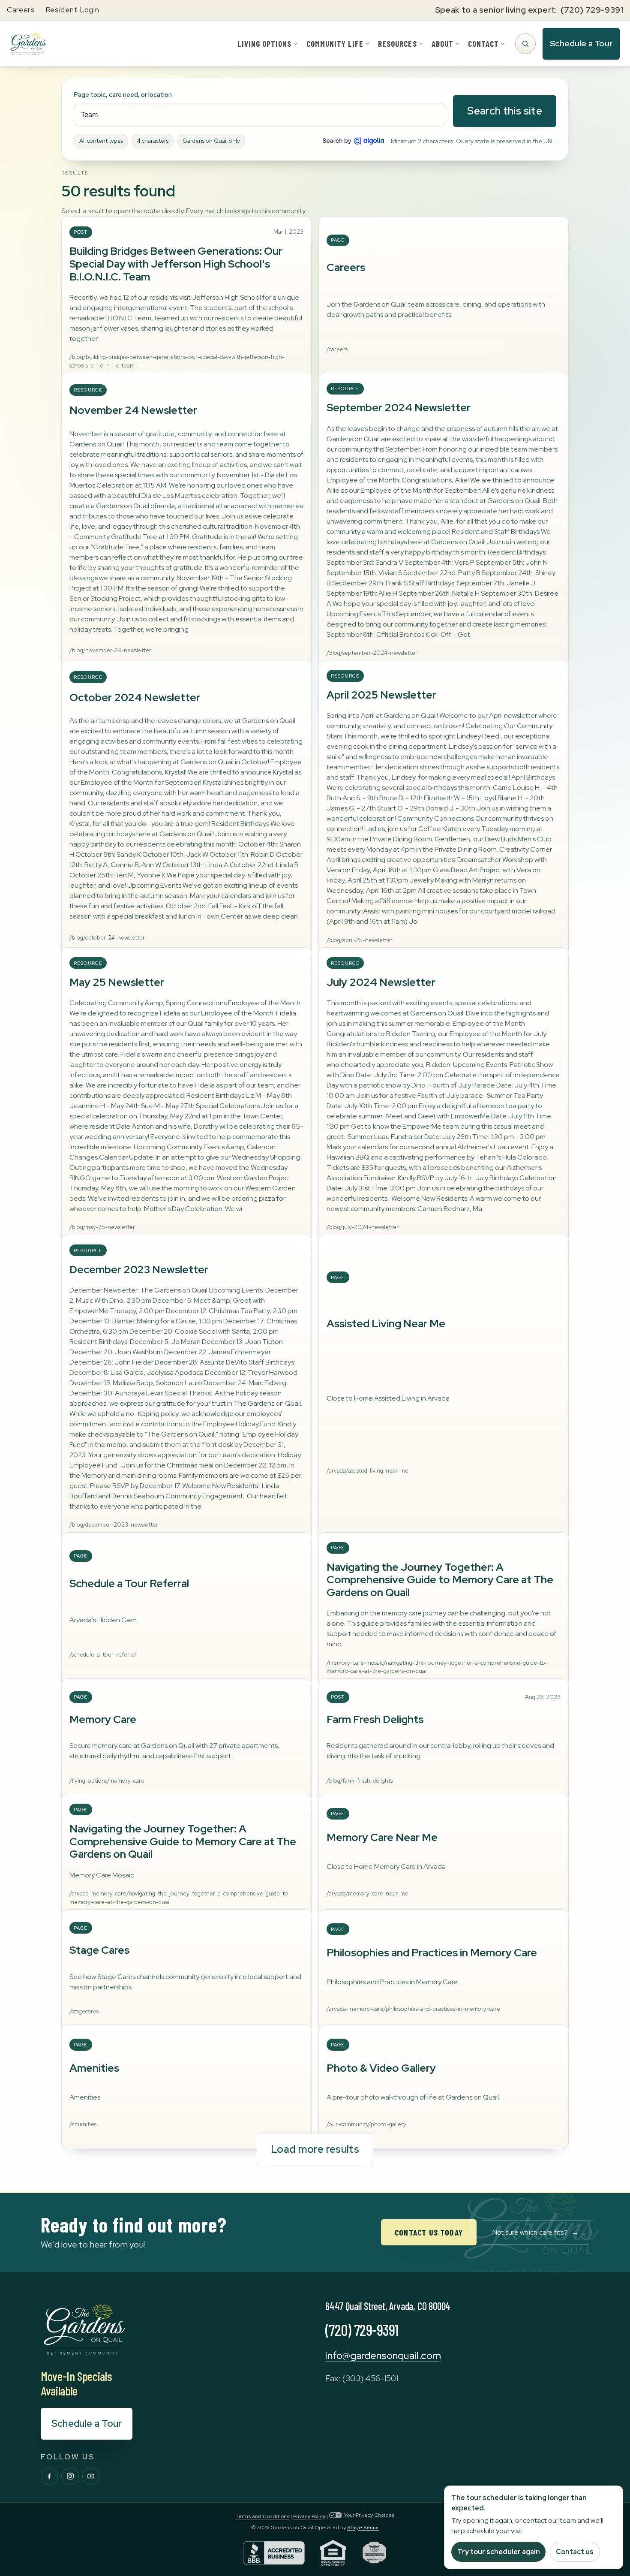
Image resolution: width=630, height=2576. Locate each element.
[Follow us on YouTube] (91, 2476)
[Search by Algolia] (353, 141)
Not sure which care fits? (535, 2232)
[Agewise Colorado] (374, 2553)
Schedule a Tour (581, 44)
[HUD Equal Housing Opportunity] (333, 2553)
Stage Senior (363, 2528)
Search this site (505, 111)
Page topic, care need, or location (123, 95)
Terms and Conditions (262, 2516)
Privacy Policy (309, 2516)
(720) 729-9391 (362, 2330)
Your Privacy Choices (369, 2515)
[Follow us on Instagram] (70, 2476)
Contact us (575, 2552)
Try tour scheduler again (499, 2552)
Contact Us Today (429, 2232)
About (442, 44)
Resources (397, 44)
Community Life (335, 44)
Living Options (265, 44)
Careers (21, 10)
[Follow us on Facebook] (49, 2476)
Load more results (315, 2149)
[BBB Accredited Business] (274, 2553)
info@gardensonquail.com (383, 2355)
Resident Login (72, 10)
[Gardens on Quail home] (28, 44)
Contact (483, 44)
